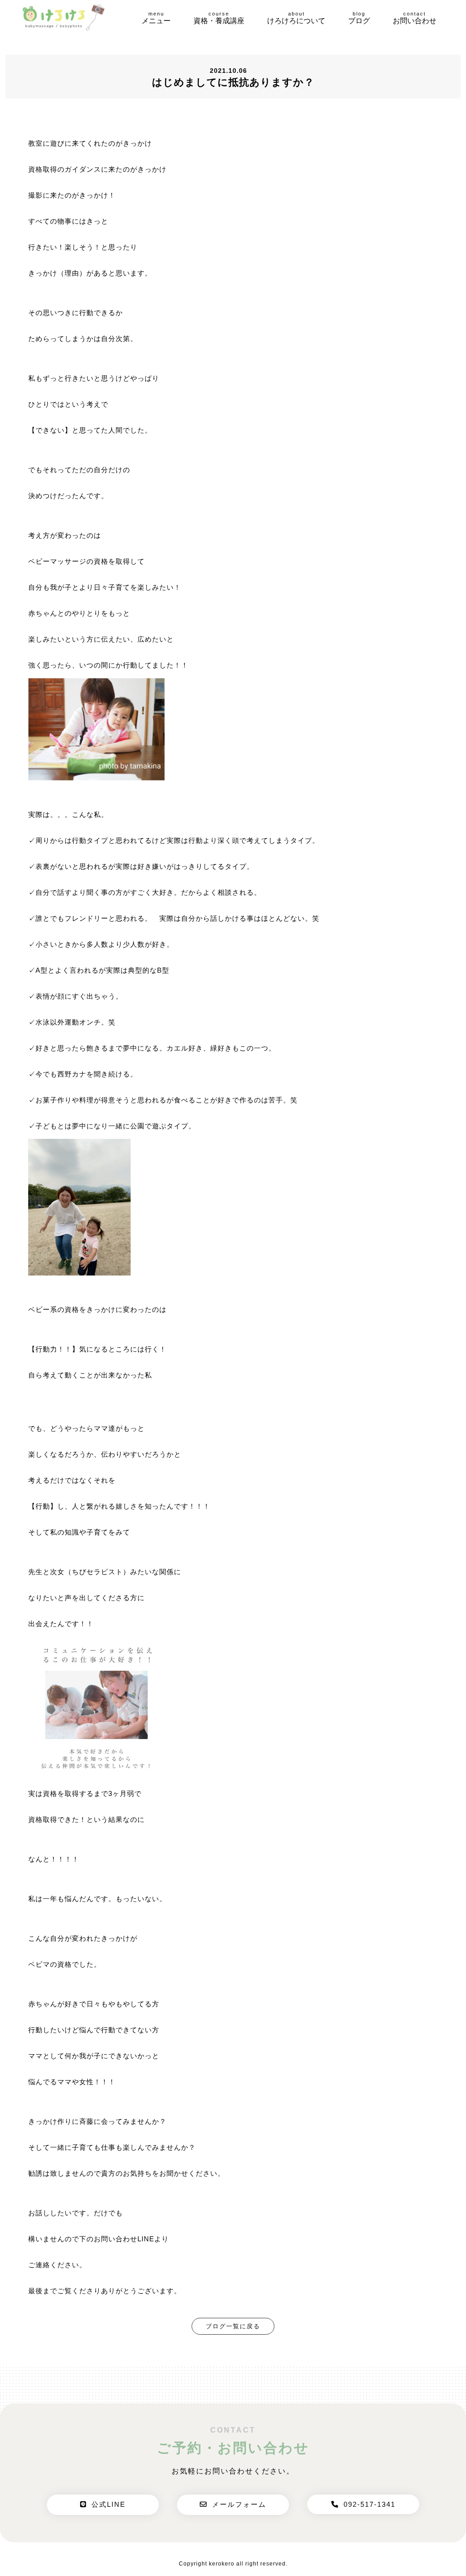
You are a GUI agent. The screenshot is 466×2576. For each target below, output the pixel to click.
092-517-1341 (370, 2504)
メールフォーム (239, 2504)
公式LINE (109, 2504)
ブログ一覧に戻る (233, 2326)
